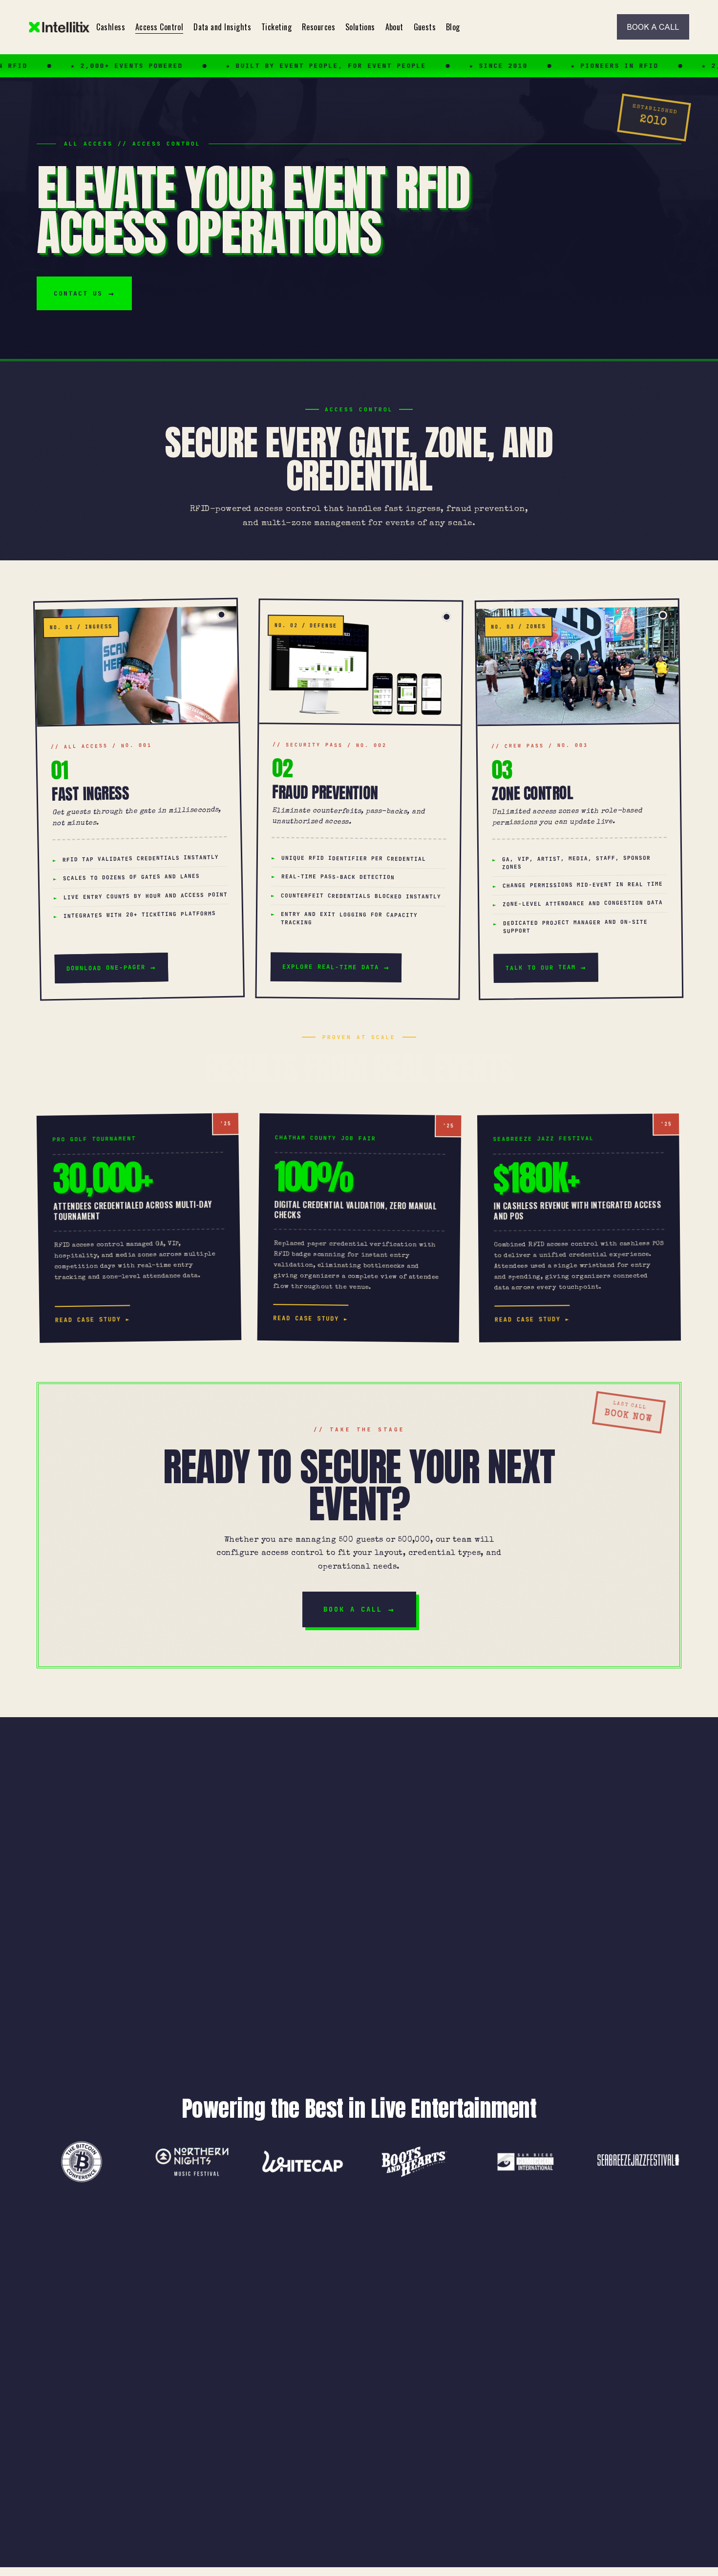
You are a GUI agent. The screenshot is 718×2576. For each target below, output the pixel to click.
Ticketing (276, 27)
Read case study (88, 1320)
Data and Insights (222, 27)
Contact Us (78, 293)
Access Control (159, 27)
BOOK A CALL (653, 27)
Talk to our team (541, 967)
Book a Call (353, 1609)
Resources (318, 27)
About (394, 27)
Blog (453, 27)
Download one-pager (106, 968)
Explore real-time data (331, 967)
